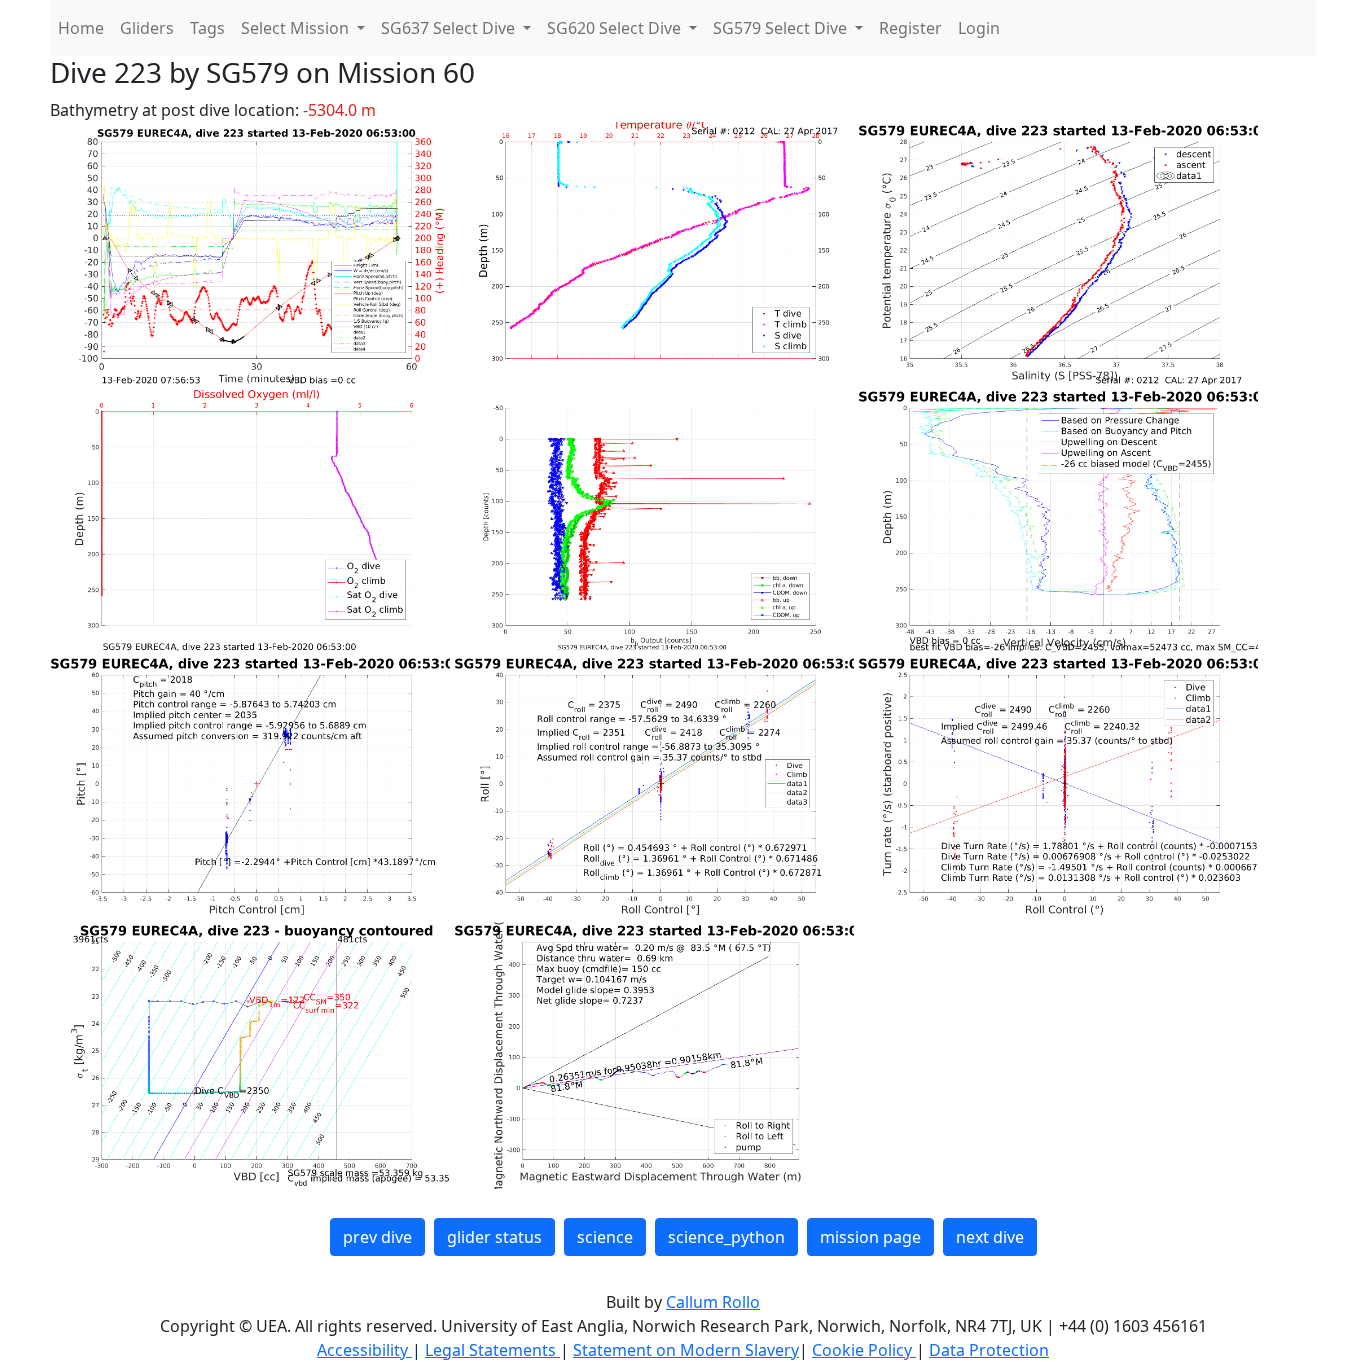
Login (979, 28)
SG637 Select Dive (450, 28)
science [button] (605, 1237)
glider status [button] (494, 1237)
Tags (207, 28)
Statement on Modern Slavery (686, 1350)
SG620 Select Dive (616, 28)
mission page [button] (870, 1237)
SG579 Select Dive (782, 28)
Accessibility (364, 1350)
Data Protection (989, 1350)
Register (910, 28)
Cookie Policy (864, 1350)
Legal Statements (492, 1350)
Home (81, 28)
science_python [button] (726, 1237)
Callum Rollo (713, 1302)
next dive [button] (990, 1237)
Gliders (147, 28)
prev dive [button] (377, 1237)
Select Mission (297, 28)
